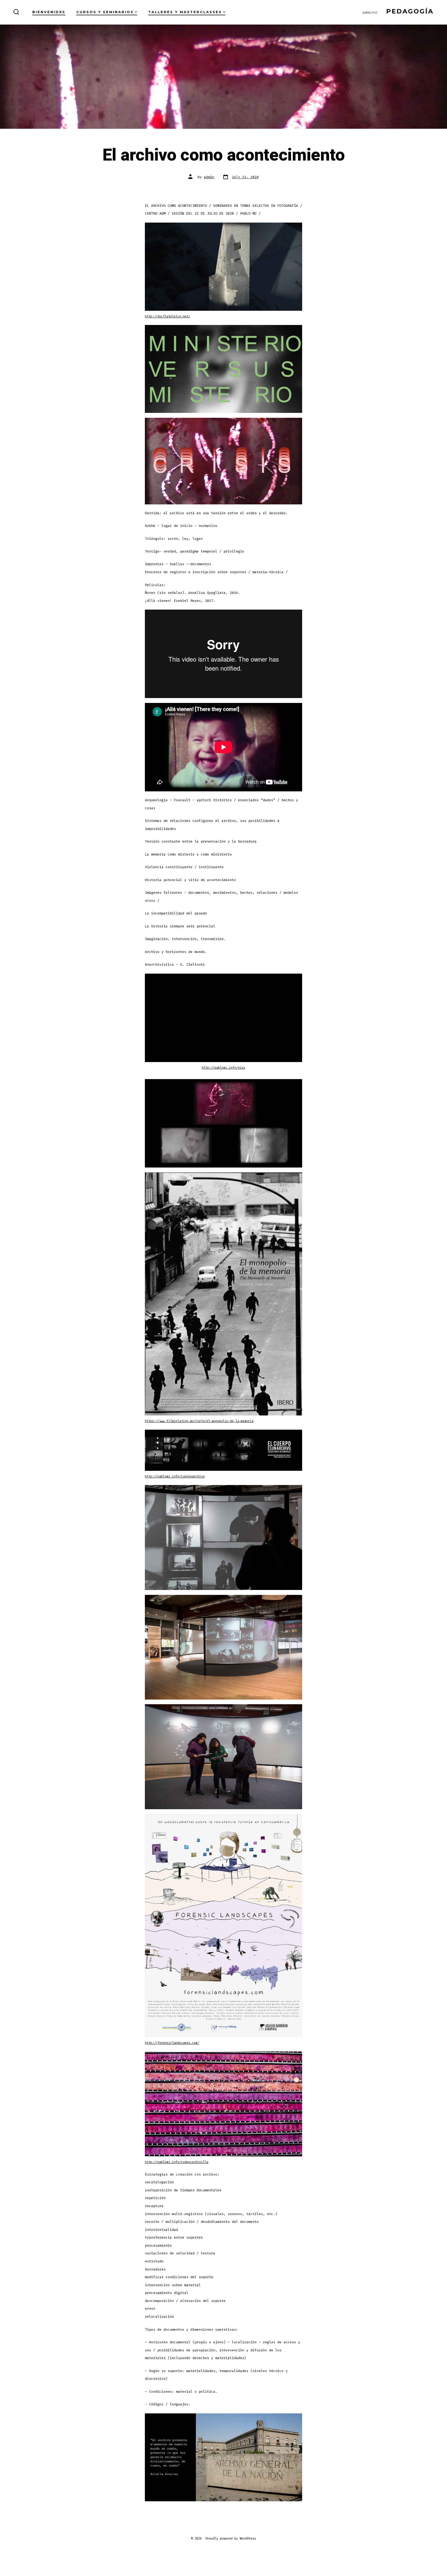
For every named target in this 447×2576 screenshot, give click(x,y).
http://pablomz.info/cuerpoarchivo (175, 1476)
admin (209, 177)
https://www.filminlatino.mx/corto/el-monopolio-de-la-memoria (199, 1421)
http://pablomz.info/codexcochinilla (177, 2162)
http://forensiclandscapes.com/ (172, 2043)
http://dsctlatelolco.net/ (167, 316)
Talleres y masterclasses (185, 12)
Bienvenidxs (49, 12)
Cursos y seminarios (105, 12)
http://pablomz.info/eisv (224, 1068)
